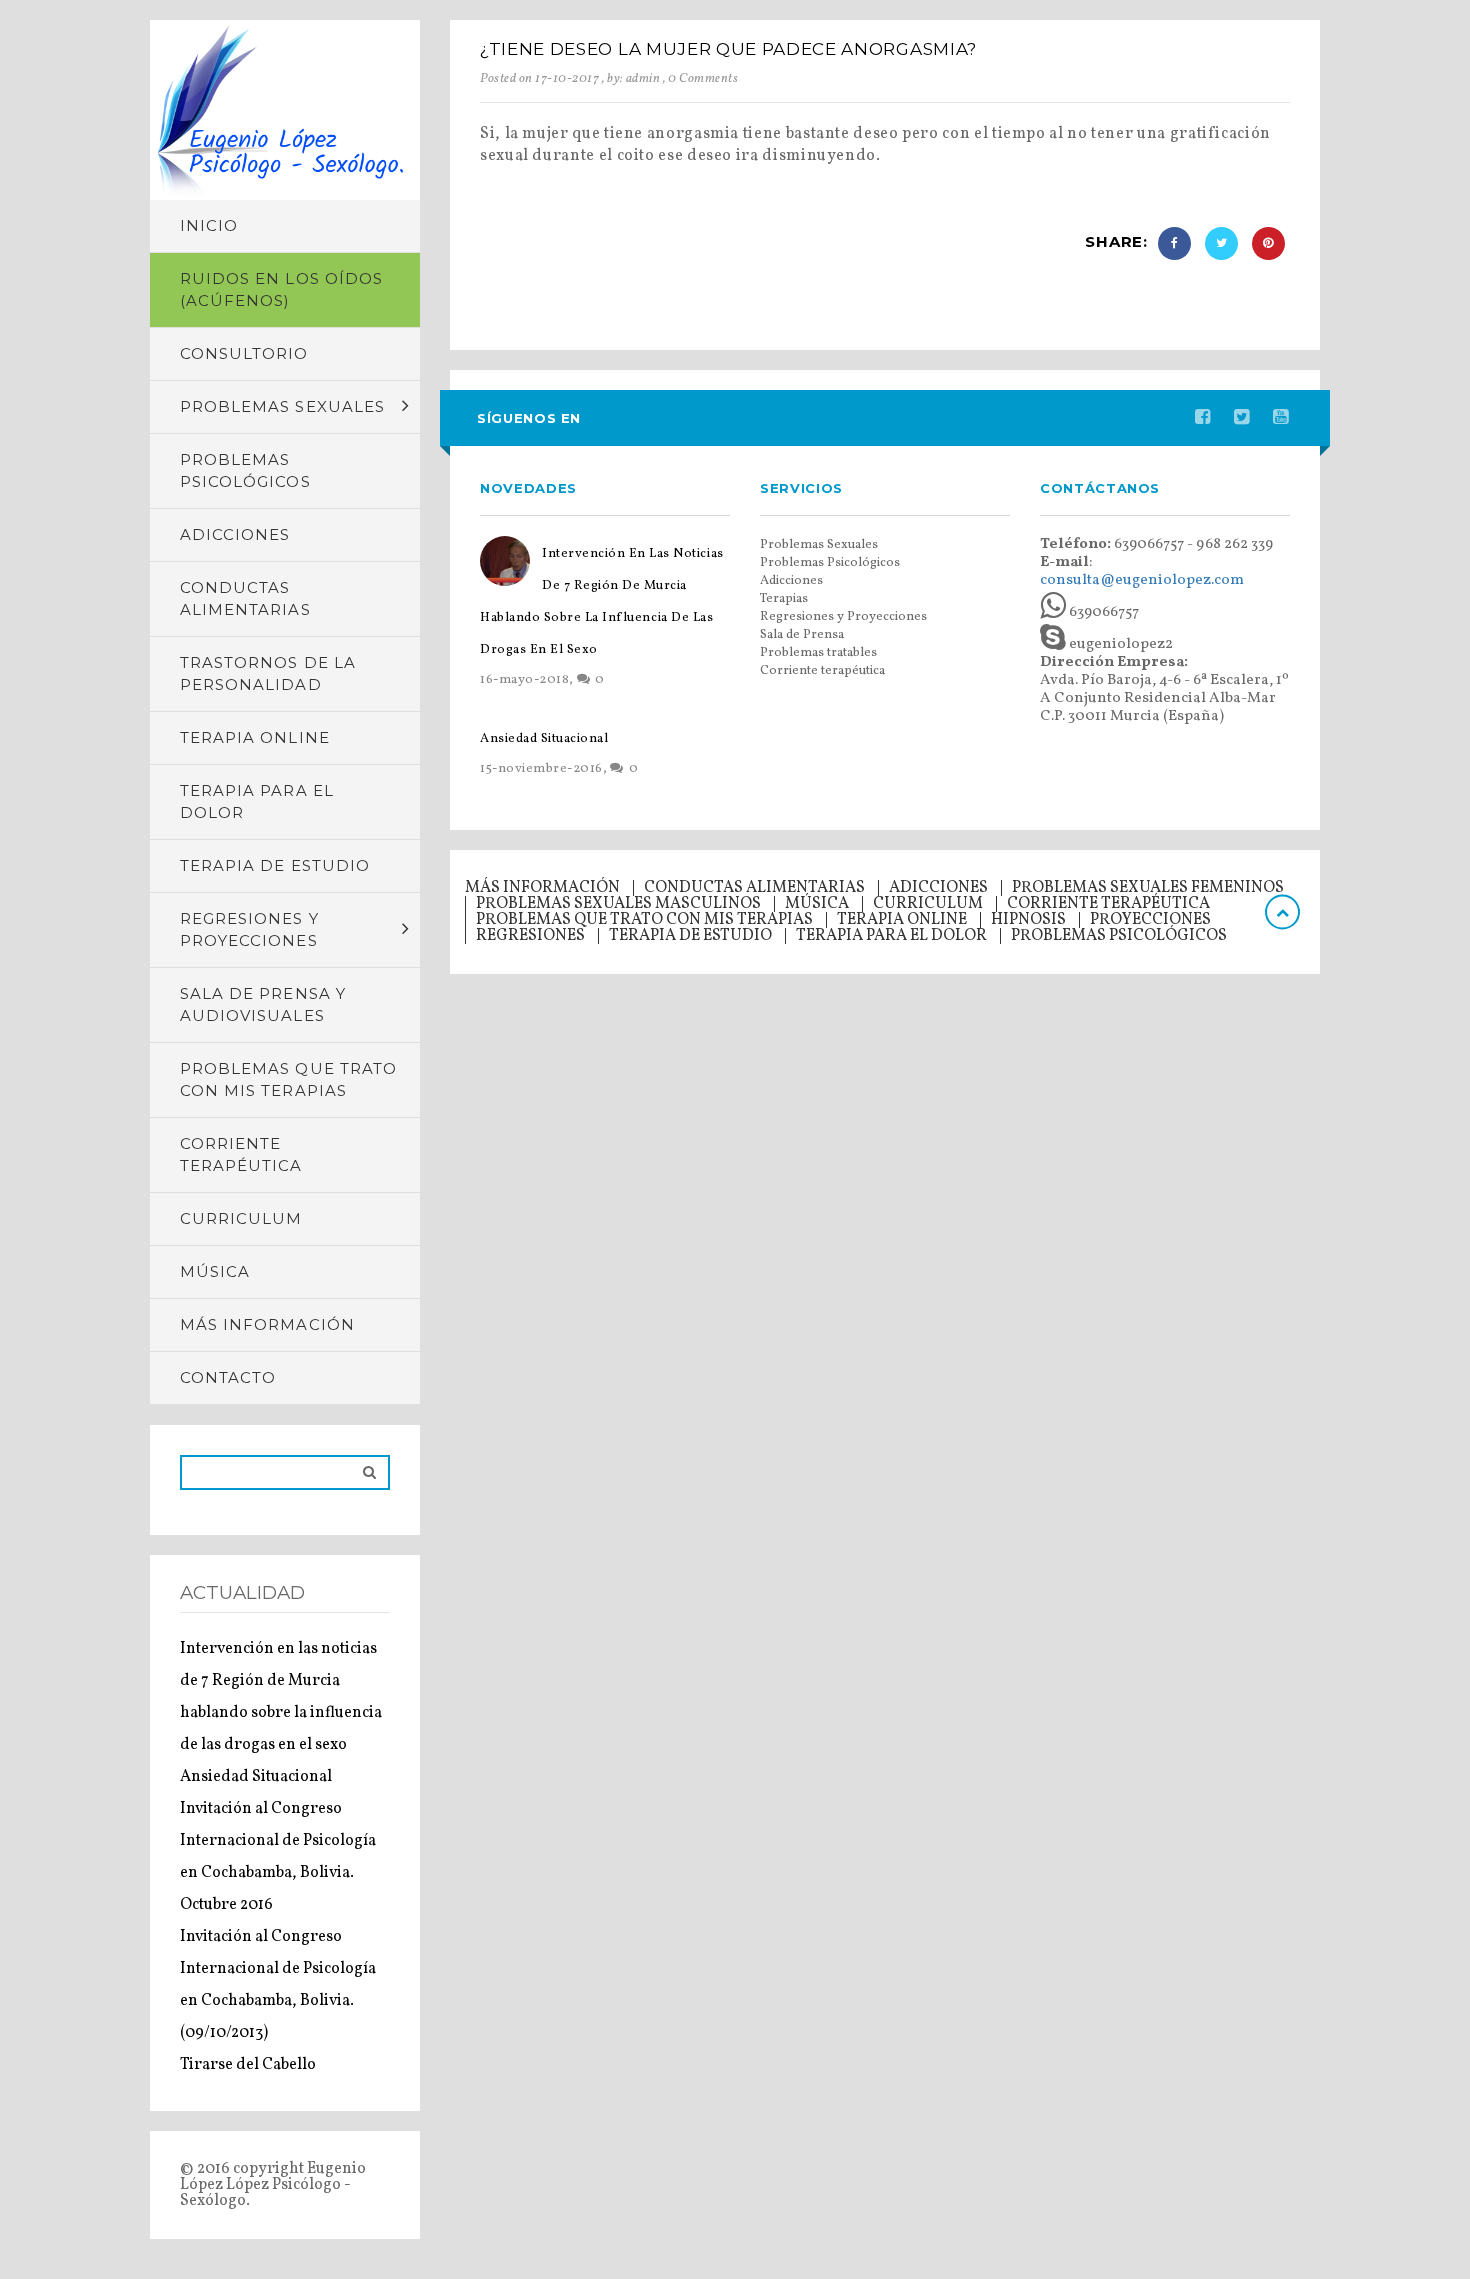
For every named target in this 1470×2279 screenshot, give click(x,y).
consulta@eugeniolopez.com (1142, 580)
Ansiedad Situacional (256, 1777)
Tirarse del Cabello (248, 2065)
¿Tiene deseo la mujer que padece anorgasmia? (728, 49)
